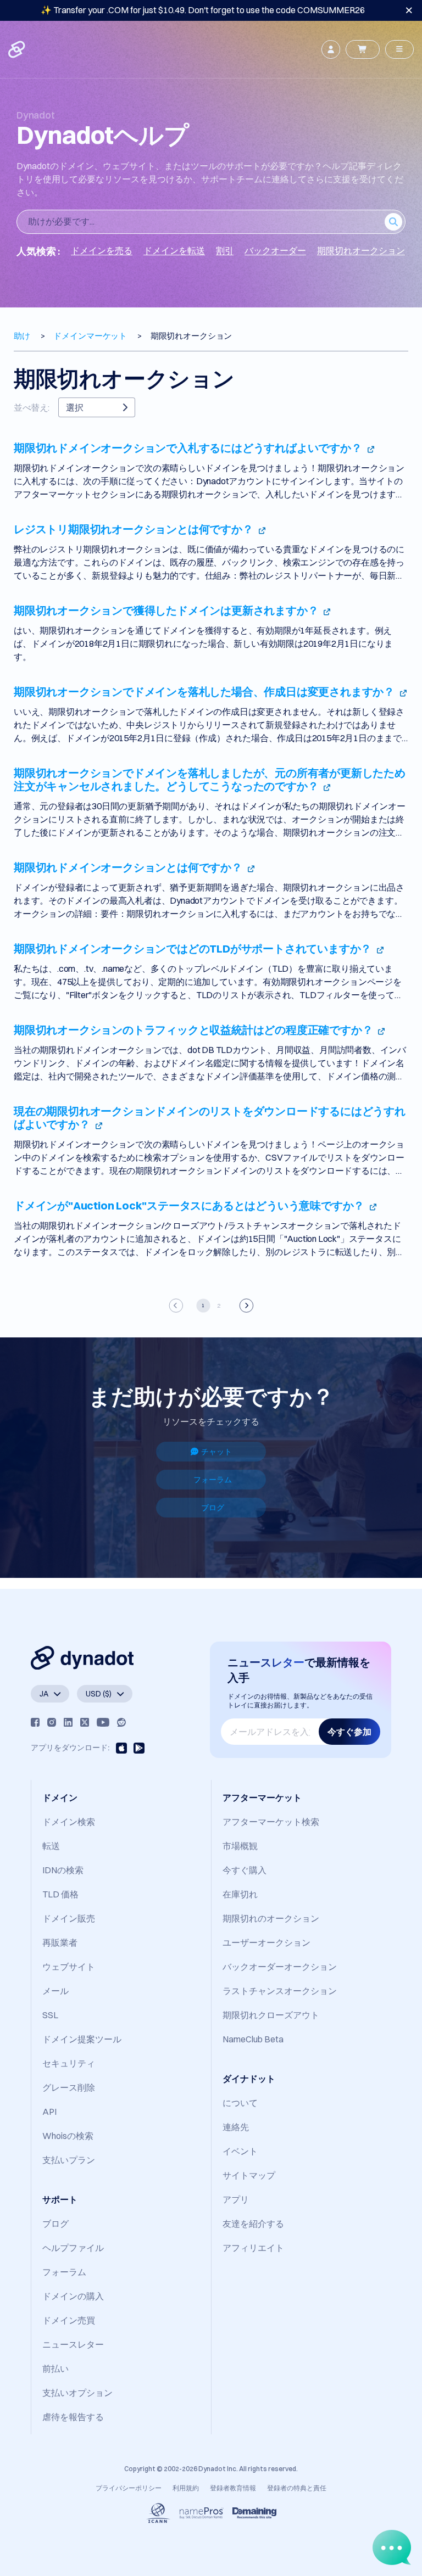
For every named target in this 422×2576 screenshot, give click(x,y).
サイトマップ (249, 2175)
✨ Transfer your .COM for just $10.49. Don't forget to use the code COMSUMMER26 (203, 10)
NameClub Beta (253, 2039)
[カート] (363, 49)
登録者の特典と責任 (297, 2488)
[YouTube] (103, 1722)
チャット (216, 1452)
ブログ (213, 1508)
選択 (75, 407)
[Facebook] (35, 1722)
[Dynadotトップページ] (18, 49)
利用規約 (186, 2488)
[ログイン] (331, 49)
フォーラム (213, 1480)
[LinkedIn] (68, 1722)
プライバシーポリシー (129, 2488)
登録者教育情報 (233, 2488)
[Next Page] (246, 1305)
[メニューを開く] (399, 49)
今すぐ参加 (349, 1732)
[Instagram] (52, 1722)
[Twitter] (85, 1722)
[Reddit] (121, 1722)
